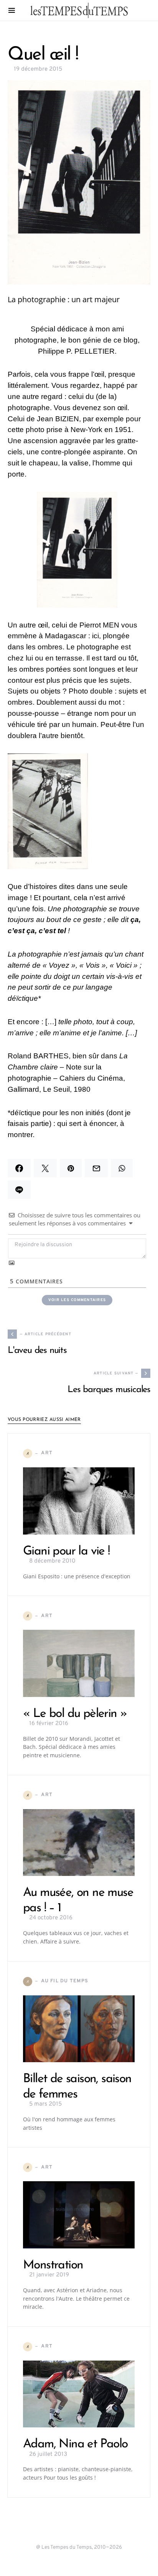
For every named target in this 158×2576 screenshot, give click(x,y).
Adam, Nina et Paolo (75, 2444)
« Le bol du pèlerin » (75, 1714)
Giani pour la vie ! (66, 1551)
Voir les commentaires (77, 1300)
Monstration (53, 2265)
